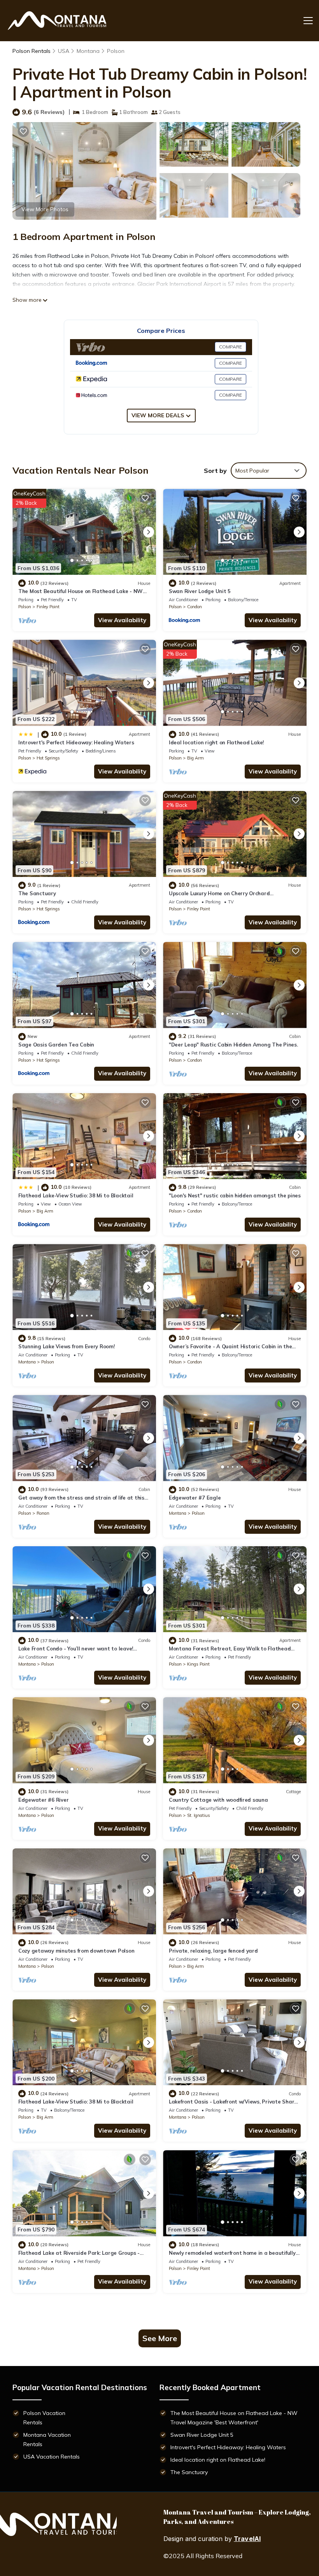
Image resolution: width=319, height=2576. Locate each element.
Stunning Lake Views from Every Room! (67, 1346)
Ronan (43, 1513)
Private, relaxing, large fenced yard (213, 1951)
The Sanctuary (37, 893)
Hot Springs (48, 758)
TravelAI (247, 2539)
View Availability (122, 620)
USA (64, 51)
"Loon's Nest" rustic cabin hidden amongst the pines (235, 1195)
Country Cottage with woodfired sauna (218, 1800)
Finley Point (48, 607)
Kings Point (198, 1664)
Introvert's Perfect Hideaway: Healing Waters (76, 742)
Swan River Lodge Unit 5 (200, 591)
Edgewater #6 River (43, 1800)
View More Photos (45, 209)
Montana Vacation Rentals (47, 2439)
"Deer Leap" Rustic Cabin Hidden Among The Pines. (233, 1045)
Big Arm (195, 758)
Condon (195, 607)
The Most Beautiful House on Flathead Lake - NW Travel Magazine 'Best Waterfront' (234, 2418)
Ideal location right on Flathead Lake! (216, 742)
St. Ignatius (199, 1815)
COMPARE (230, 347)
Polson (116, 51)
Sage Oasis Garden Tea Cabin (56, 1045)
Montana (88, 51)
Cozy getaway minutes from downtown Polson (76, 1951)
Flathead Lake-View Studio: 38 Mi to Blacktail (76, 1195)
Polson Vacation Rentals (44, 2418)
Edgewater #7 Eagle (195, 1498)
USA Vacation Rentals (52, 2457)
